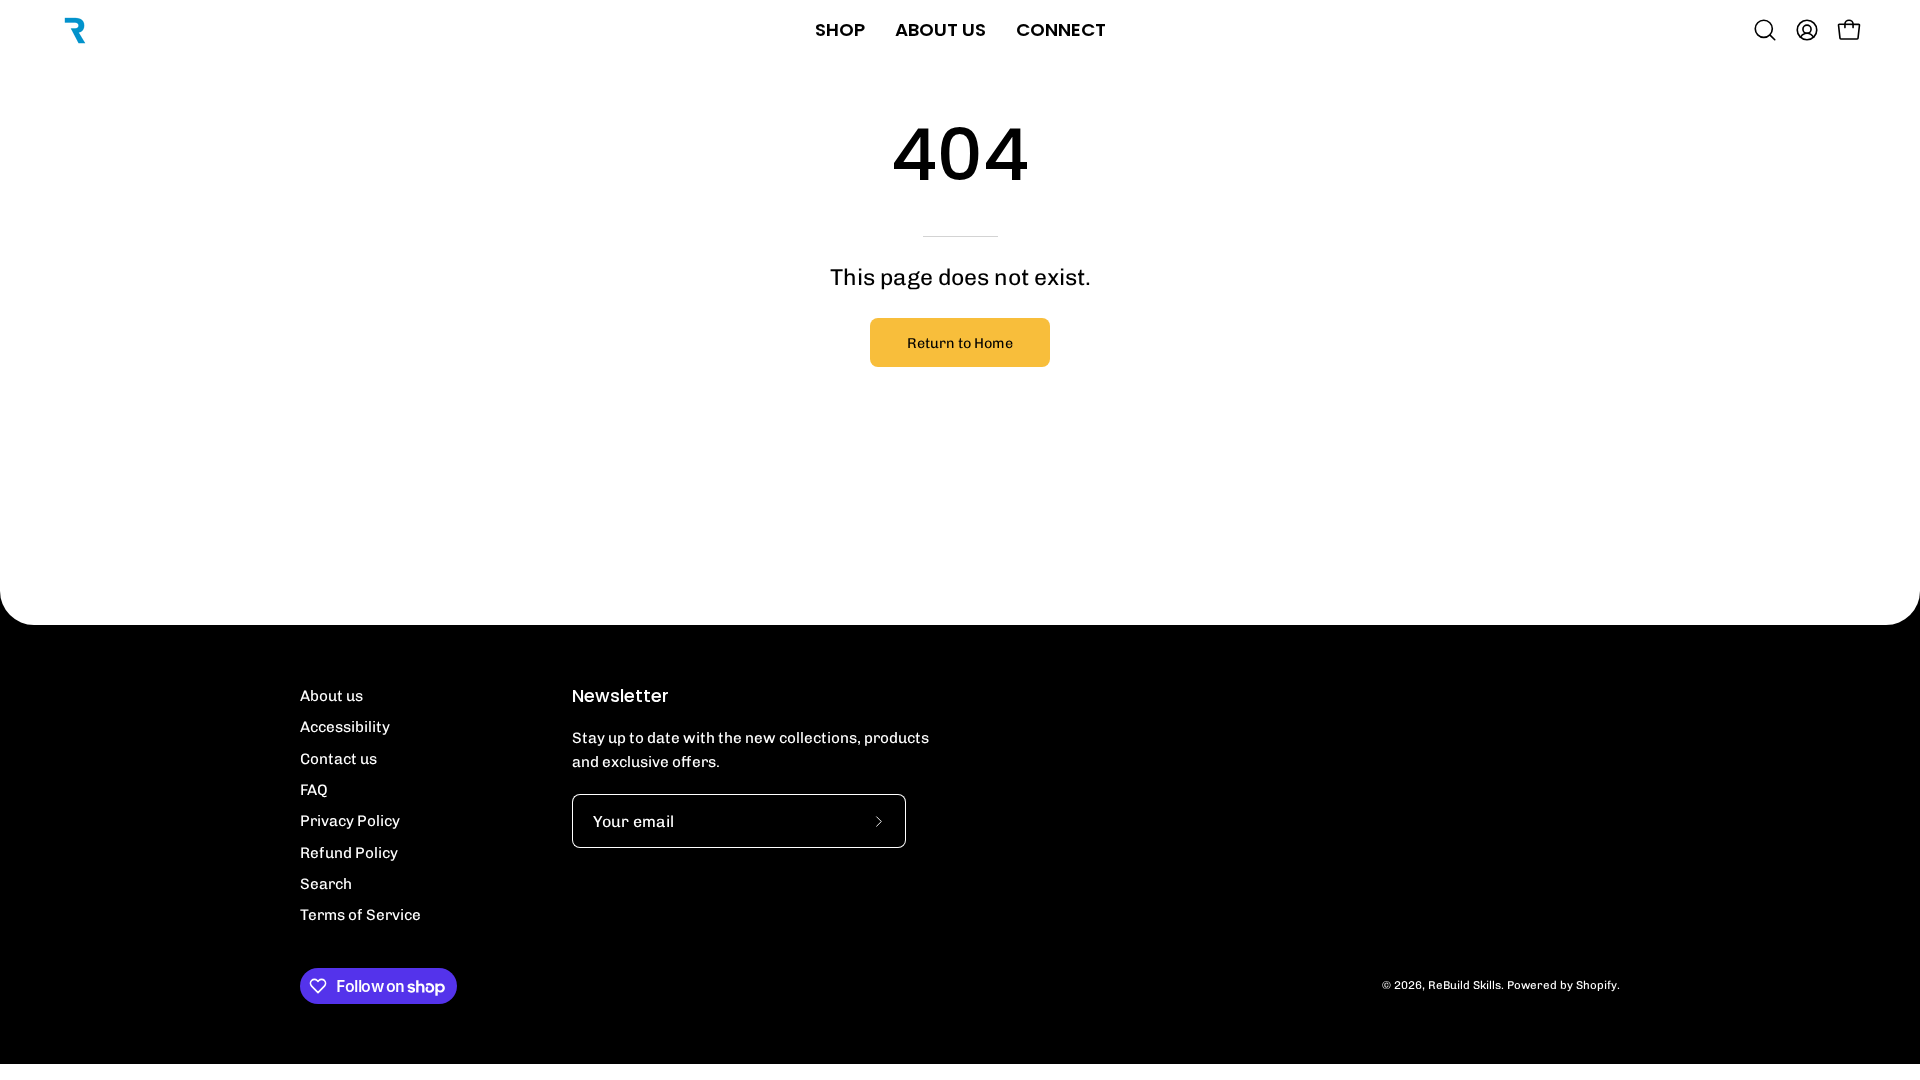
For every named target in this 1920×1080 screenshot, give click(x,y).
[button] (1765, 30)
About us (331, 696)
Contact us (338, 759)
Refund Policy (349, 853)
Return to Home (960, 343)
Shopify (1596, 985)
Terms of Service (360, 915)
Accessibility (345, 727)
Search (326, 884)
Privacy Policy (350, 821)
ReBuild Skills (1464, 985)
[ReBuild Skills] (75, 30)
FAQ (314, 790)
